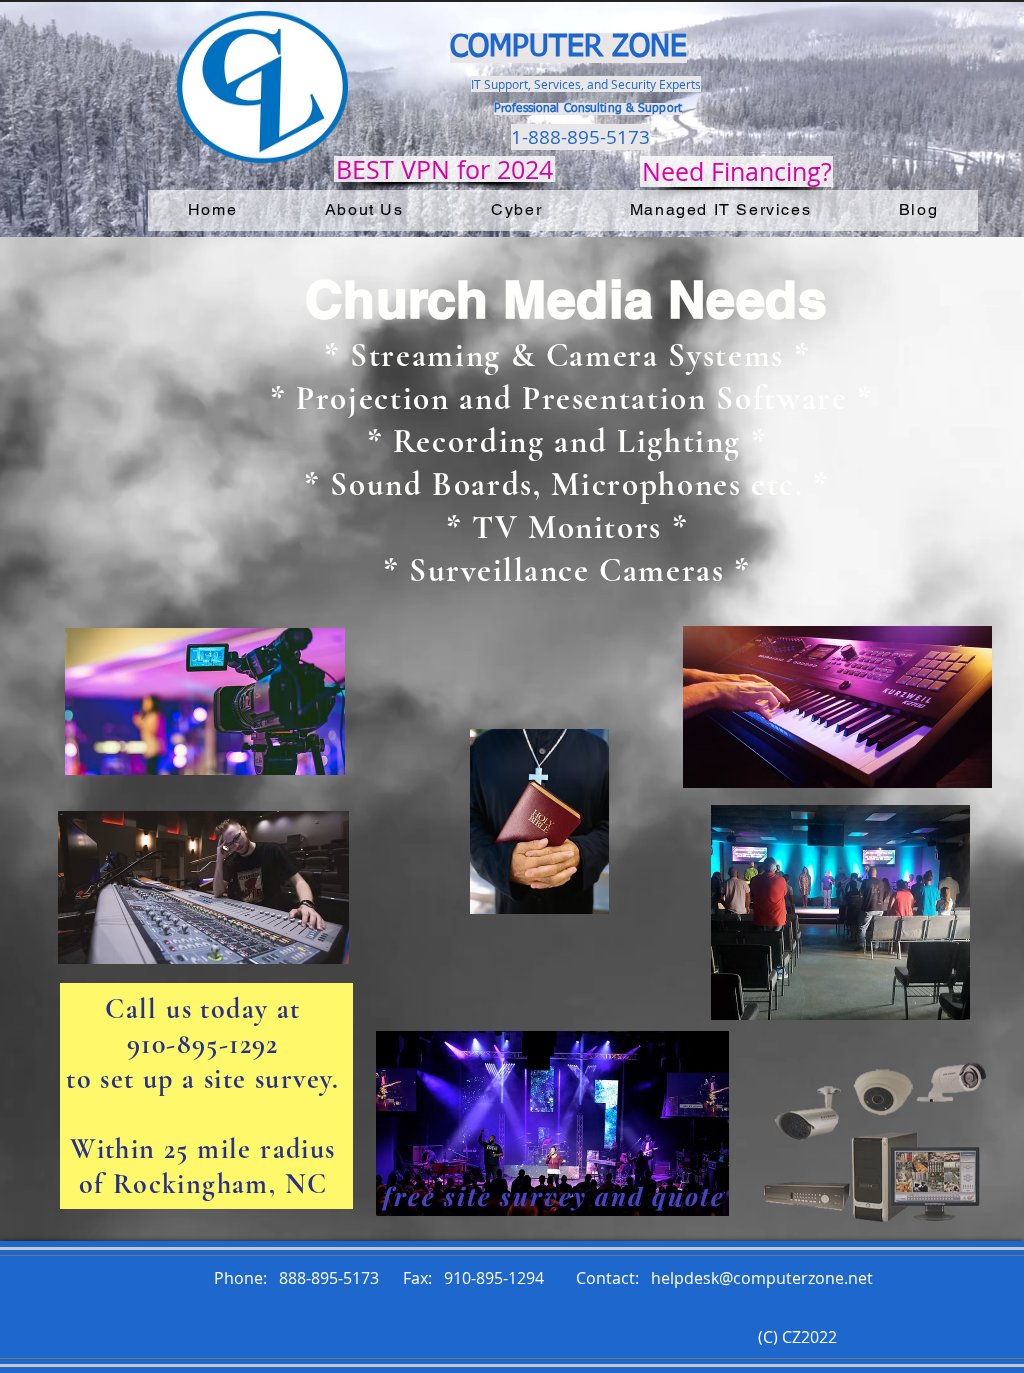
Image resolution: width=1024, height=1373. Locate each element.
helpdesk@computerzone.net (762, 1278)
